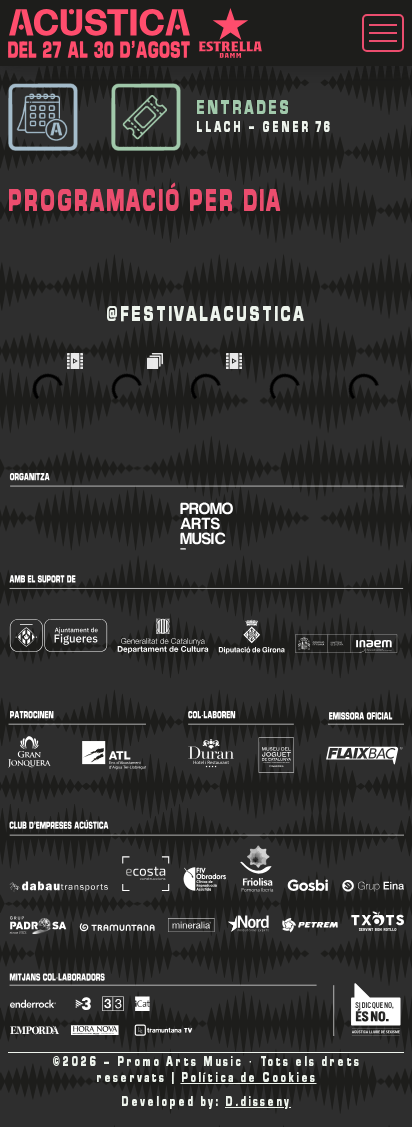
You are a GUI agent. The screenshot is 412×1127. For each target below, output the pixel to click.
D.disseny (258, 1102)
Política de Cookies (249, 1078)
